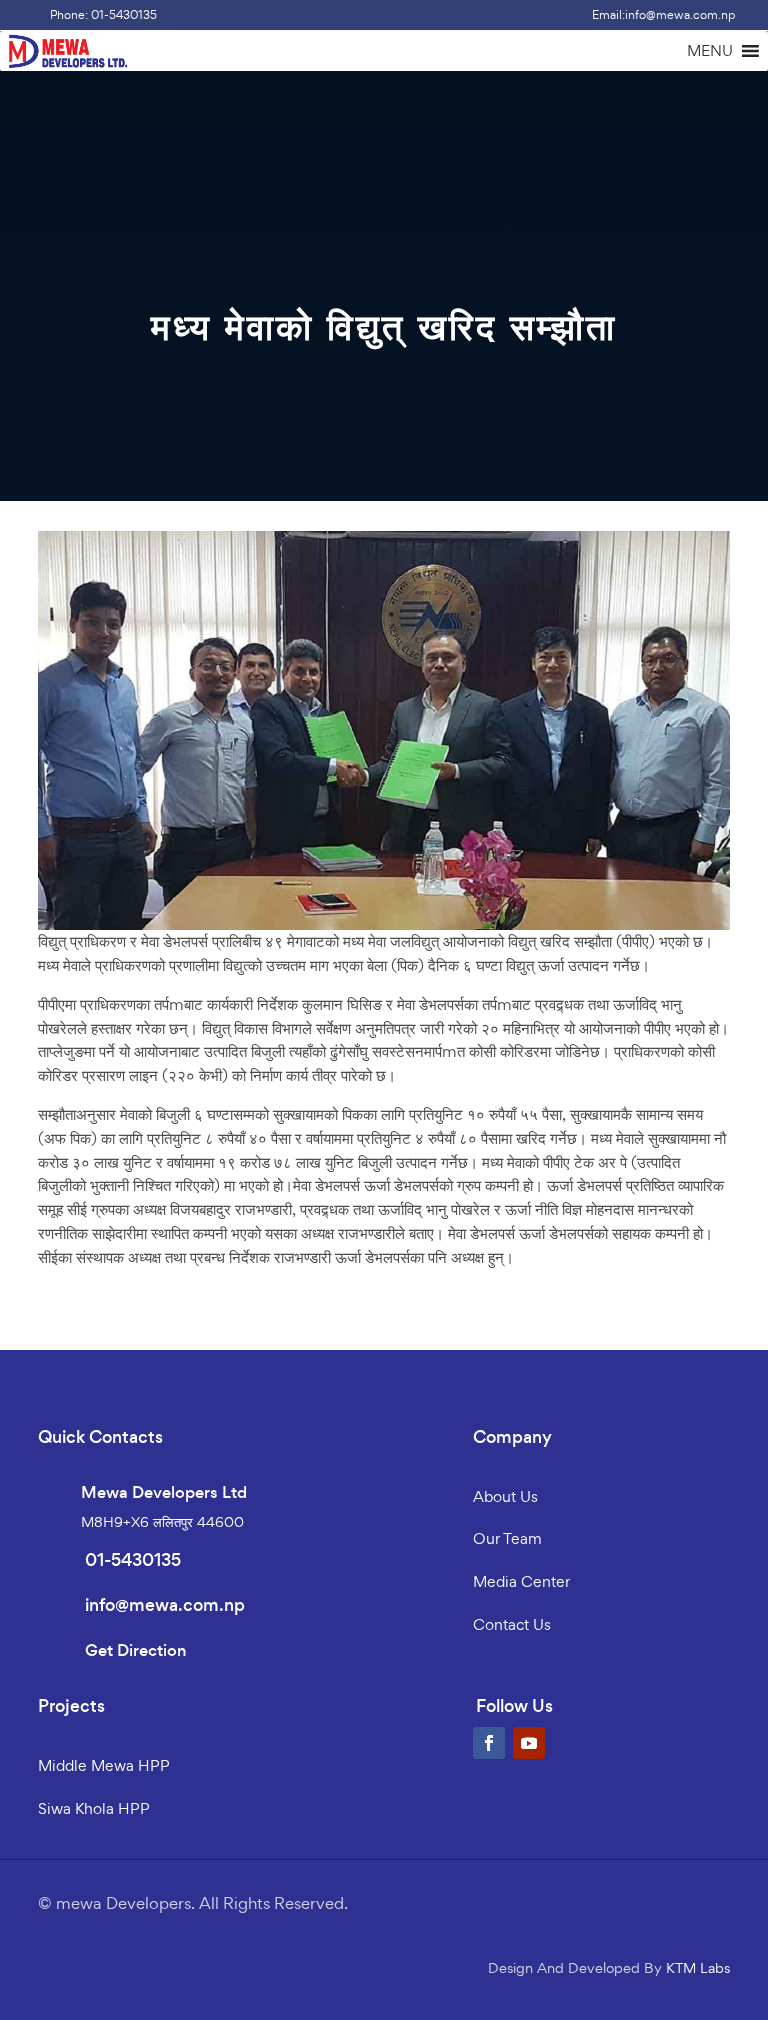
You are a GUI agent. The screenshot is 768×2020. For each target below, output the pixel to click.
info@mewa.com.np (165, 1605)
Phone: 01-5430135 (103, 15)
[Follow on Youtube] (529, 1743)
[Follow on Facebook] (489, 1743)
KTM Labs (698, 1967)
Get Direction (136, 1650)
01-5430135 (133, 1560)
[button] (710, 51)
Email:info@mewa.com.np (663, 15)
